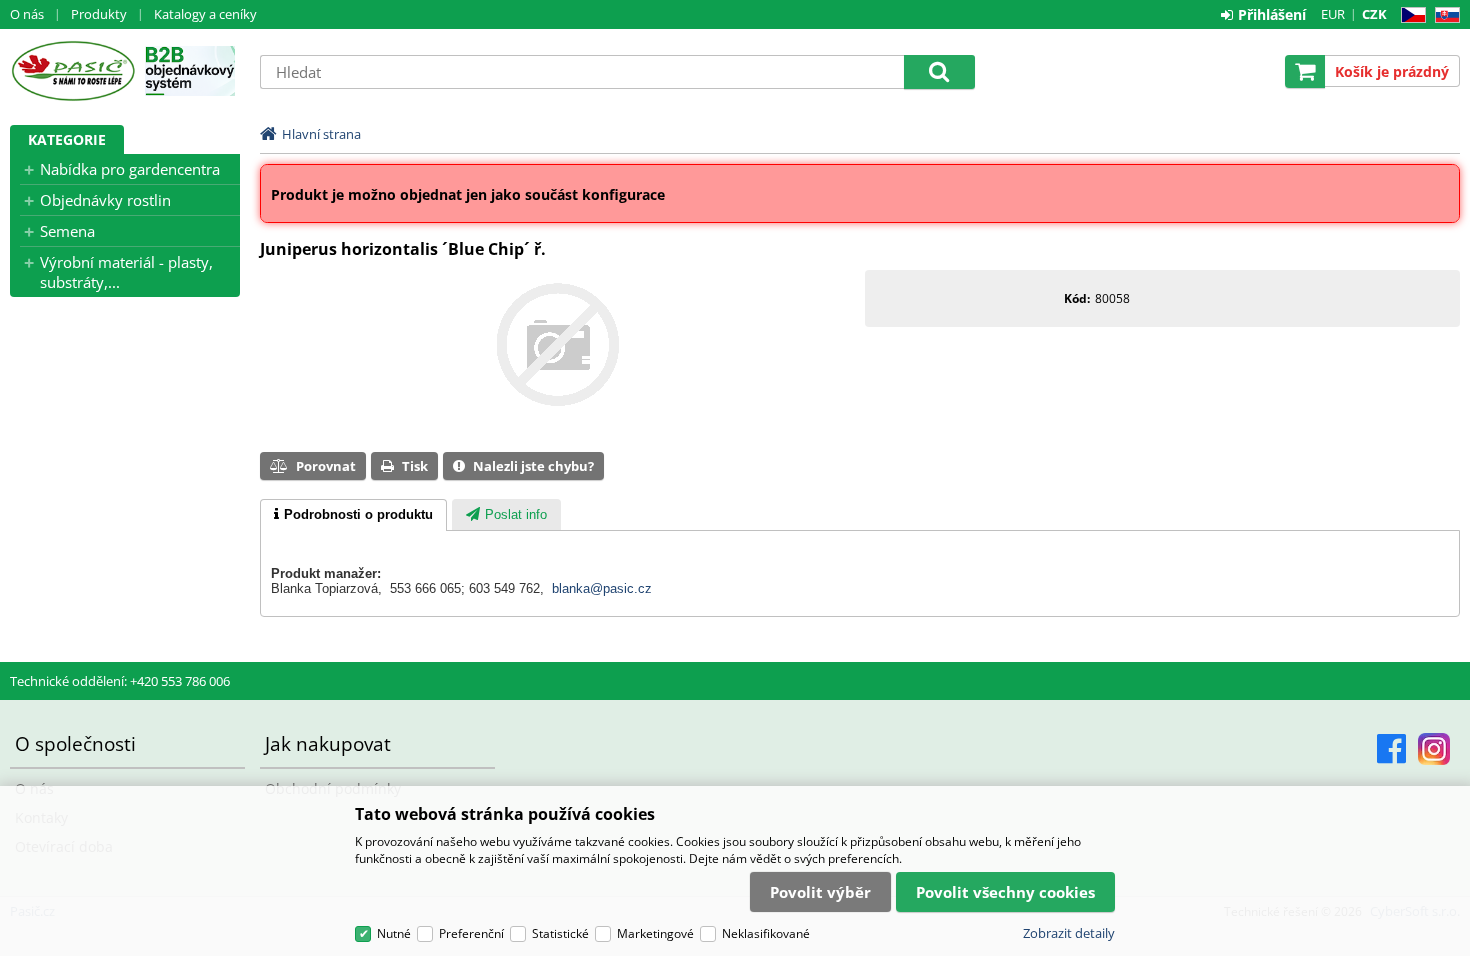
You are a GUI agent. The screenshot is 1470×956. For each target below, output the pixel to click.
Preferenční (471, 933)
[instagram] (1434, 749)
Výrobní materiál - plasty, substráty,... (126, 272)
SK (1443, 15)
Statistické (560, 933)
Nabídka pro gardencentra (130, 169)
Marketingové (655, 933)
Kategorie (67, 139)
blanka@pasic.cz (602, 588)
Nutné (394, 933)
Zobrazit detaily (1069, 933)
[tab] (353, 515)
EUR (1333, 14)
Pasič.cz (72, 71)
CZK (1374, 14)
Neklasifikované (766, 933)
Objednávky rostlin (105, 200)
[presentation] (353, 515)
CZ (1409, 15)
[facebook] (1391, 749)
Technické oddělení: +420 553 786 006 (120, 681)
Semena (67, 231)
